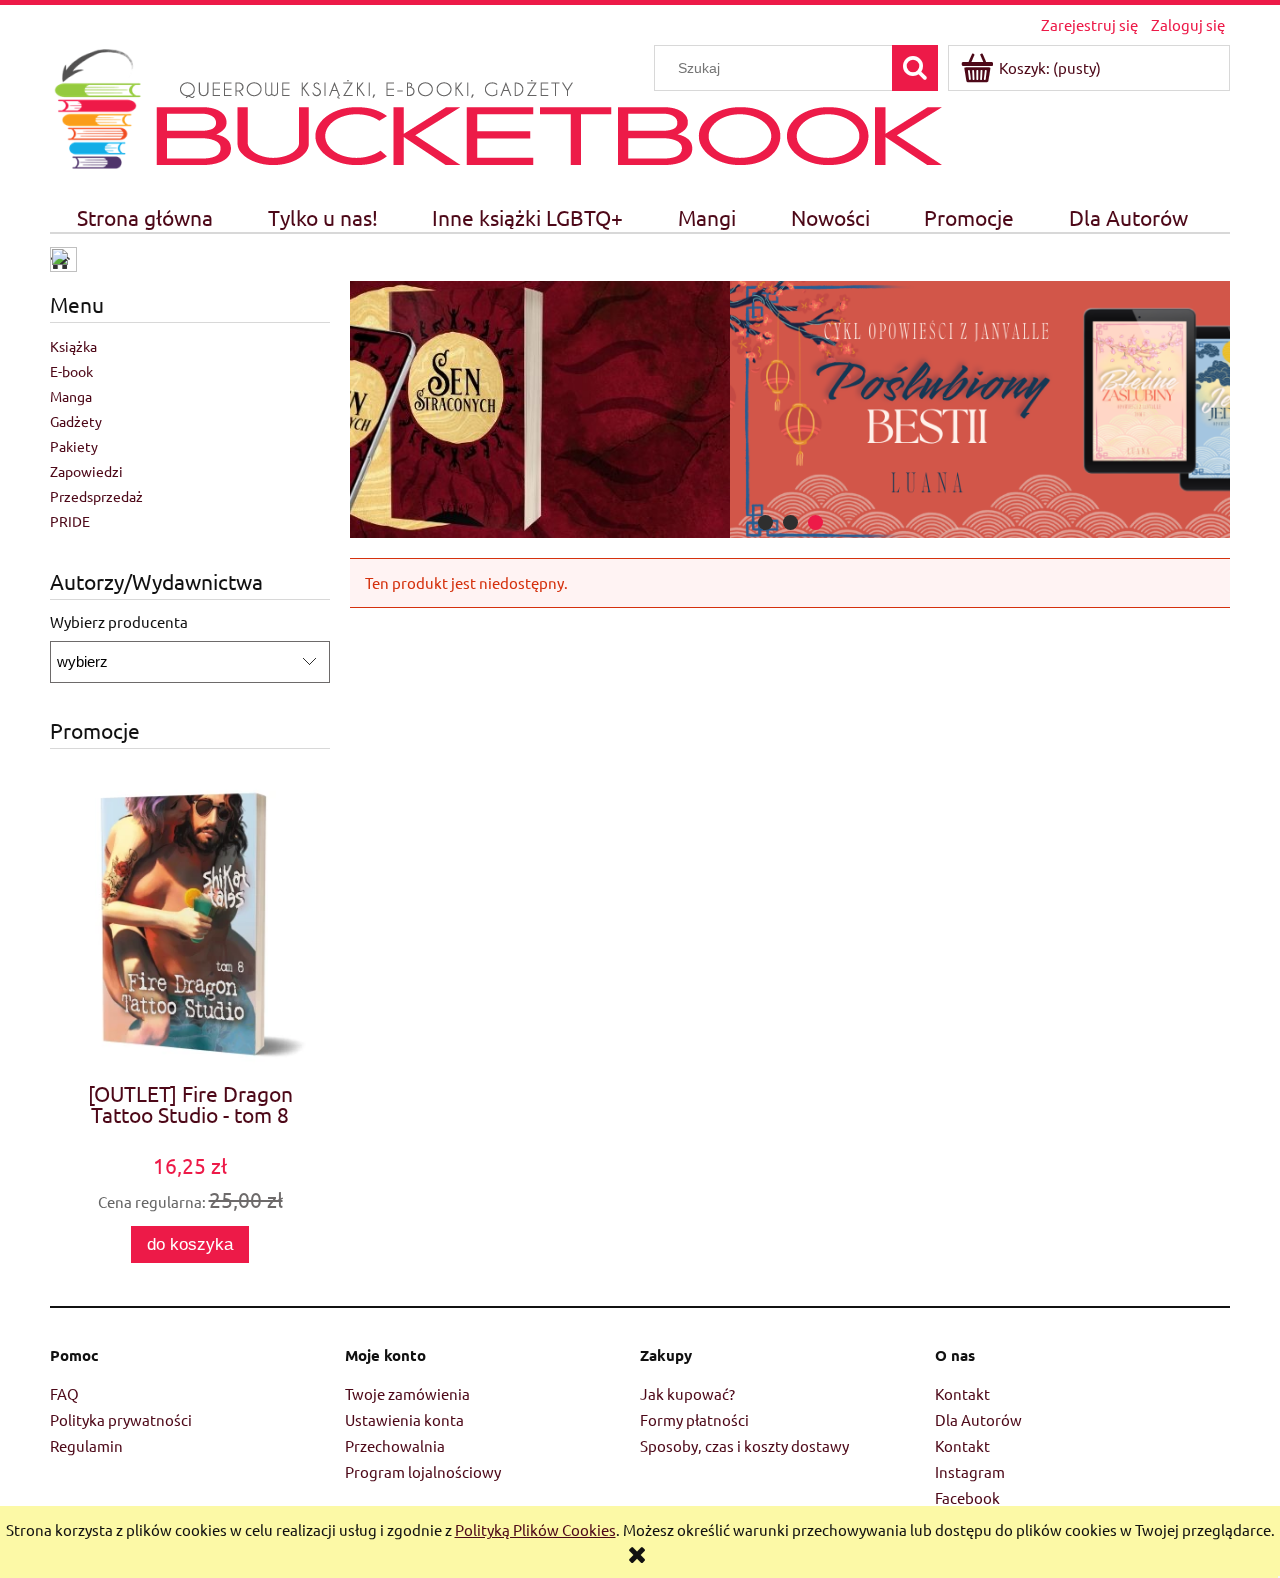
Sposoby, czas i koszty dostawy (744, 1445)
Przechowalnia (395, 1445)
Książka (73, 346)
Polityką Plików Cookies (535, 1529)
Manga (71, 396)
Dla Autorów (978, 1419)
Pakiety (74, 446)
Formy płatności (694, 1419)
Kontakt (962, 1393)
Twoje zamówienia (407, 1393)
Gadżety (76, 421)
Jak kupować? (687, 1393)
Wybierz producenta (119, 622)
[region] (790, 409)
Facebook (967, 1497)
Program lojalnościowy (423, 1471)
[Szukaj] (915, 68)
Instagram (970, 1471)
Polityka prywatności (121, 1419)
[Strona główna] (97, 105)
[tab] (765, 522)
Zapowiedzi (86, 471)
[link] (790, 409)
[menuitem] (145, 218)
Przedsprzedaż (96, 496)
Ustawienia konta (404, 1419)
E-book (71, 371)
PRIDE (70, 521)
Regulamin (86, 1445)
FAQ (64, 1393)
